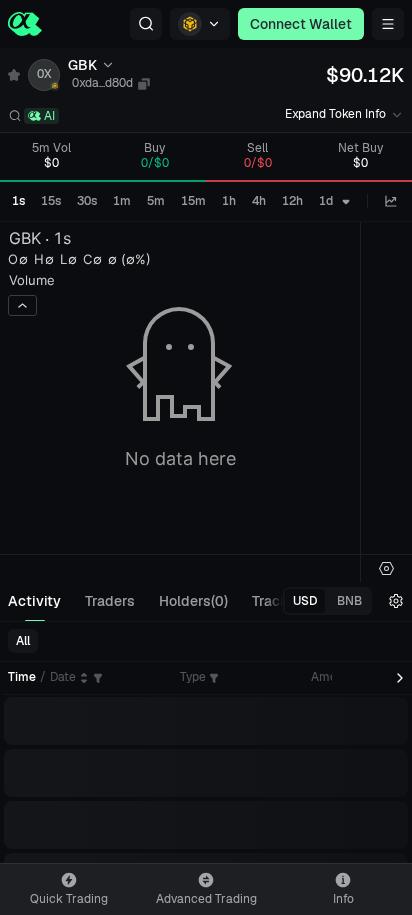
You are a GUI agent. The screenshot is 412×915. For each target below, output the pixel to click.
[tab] (34, 601)
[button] (146, 24)
